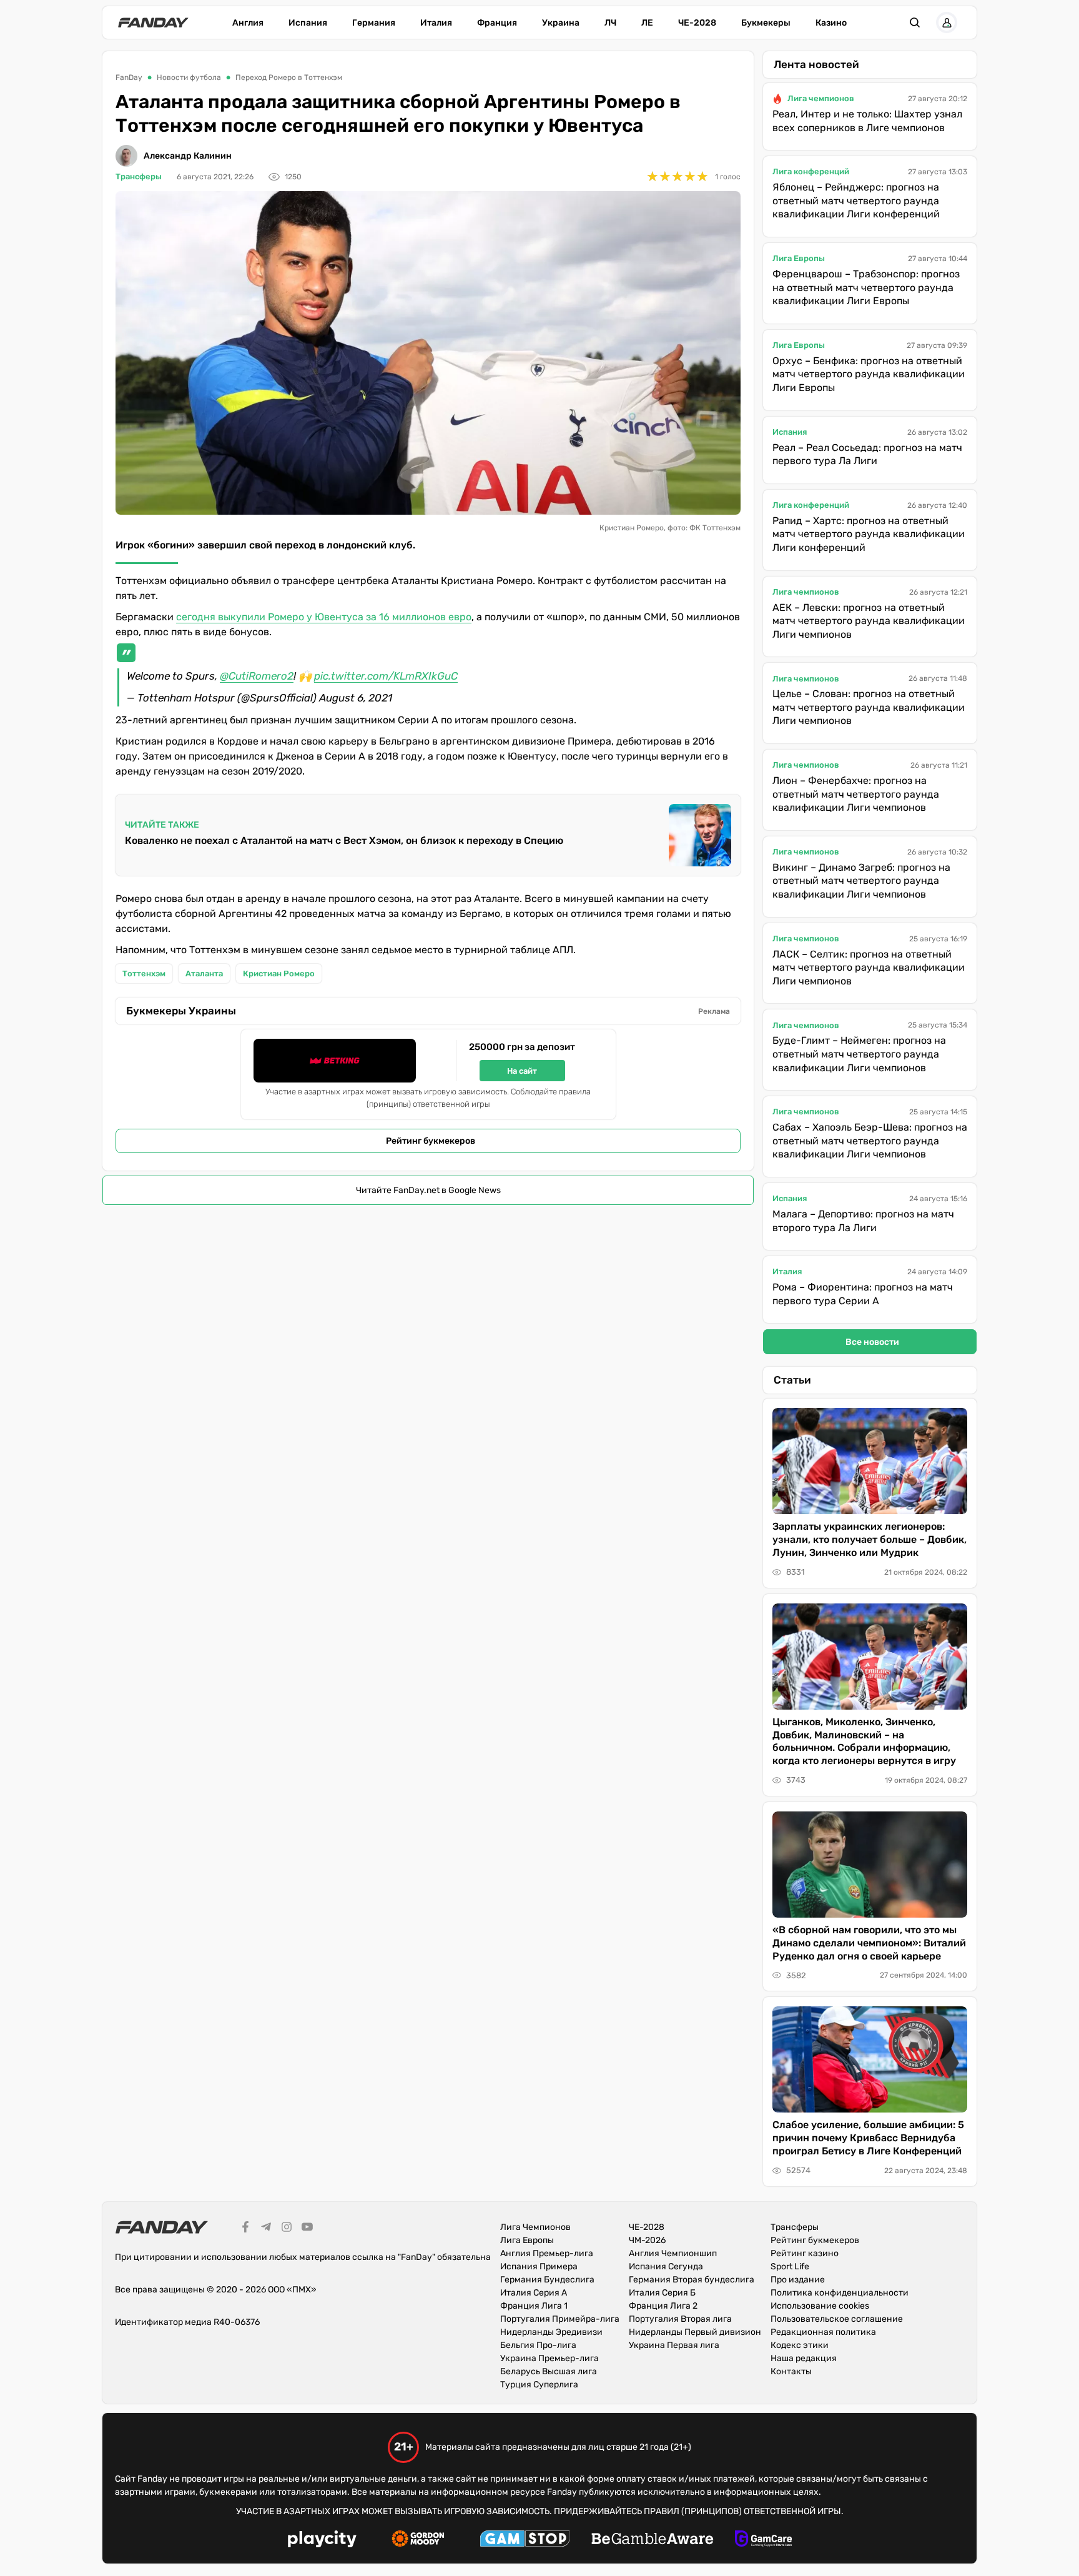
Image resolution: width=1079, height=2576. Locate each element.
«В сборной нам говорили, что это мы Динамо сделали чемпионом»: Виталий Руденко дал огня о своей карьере (869, 1943)
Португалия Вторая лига (680, 2319)
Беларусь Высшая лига (549, 2371)
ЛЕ (647, 23)
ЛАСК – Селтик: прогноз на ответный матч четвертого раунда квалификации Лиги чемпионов (869, 968)
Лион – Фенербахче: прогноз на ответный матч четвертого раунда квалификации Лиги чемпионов (856, 794)
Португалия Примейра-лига (560, 2319)
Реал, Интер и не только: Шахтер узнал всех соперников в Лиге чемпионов (867, 121)
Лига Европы (799, 258)
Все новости (872, 1342)
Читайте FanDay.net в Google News (428, 1190)
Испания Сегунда (666, 2266)
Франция (497, 23)
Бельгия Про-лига (538, 2345)
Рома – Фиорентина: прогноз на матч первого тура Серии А (863, 1294)
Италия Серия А (534, 2293)
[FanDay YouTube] (307, 2229)
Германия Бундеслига (547, 2280)
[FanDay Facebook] (245, 2229)
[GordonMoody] (418, 2540)
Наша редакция (804, 2358)
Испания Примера (539, 2266)
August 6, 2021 (356, 698)
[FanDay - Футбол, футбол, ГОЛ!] (153, 22)
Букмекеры (766, 23)
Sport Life (790, 2266)
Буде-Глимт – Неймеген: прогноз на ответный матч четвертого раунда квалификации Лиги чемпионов (859, 1054)
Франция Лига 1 (534, 2306)
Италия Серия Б (662, 2293)
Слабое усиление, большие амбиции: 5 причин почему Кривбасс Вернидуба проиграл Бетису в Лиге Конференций (868, 2138)
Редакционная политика (823, 2332)
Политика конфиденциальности (840, 2293)
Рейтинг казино (805, 2253)
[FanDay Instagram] (287, 2229)
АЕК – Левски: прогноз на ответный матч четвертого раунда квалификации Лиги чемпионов (869, 621)
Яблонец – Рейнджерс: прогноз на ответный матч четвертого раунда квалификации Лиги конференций (856, 201)
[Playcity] (322, 2541)
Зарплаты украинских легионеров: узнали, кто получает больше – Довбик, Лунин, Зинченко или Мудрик (870, 1539)
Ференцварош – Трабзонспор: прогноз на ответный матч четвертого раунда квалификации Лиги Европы (866, 287)
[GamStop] (525, 2540)
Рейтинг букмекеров (431, 1141)
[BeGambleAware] (653, 2540)
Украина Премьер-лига (549, 2358)
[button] (915, 22)
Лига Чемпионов (535, 2227)
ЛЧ (610, 23)
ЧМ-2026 (647, 2240)
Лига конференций (811, 171)
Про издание (798, 2280)
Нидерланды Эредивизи (551, 2332)
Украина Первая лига (674, 2345)
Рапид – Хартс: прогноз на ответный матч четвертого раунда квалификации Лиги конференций (869, 534)
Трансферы (139, 176)
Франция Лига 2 (663, 2306)
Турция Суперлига (539, 2385)
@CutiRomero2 (257, 676)
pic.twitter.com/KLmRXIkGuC (386, 676)
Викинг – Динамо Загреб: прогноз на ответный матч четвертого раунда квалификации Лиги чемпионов (861, 881)
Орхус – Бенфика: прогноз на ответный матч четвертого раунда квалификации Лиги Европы (869, 374)
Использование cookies (820, 2306)
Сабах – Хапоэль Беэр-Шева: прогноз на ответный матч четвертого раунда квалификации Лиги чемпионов (870, 1141)
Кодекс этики (800, 2345)
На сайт (522, 1071)
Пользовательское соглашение (837, 2319)
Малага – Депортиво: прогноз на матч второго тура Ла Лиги (863, 1221)
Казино (831, 23)
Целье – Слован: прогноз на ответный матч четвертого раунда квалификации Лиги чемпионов (869, 707)
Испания (308, 23)
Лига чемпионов (821, 98)
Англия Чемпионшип (673, 2253)
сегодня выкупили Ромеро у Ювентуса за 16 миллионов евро (324, 617)
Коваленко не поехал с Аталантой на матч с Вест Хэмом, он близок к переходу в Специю (344, 840)
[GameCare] (763, 2540)
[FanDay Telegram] (266, 2229)
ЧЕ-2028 (697, 23)
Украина (561, 23)
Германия (374, 23)
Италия (436, 23)
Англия (248, 23)
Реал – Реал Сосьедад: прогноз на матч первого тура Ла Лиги (867, 454)
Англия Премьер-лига (547, 2253)
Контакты (791, 2371)
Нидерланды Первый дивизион (695, 2332)
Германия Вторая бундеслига (692, 2280)
